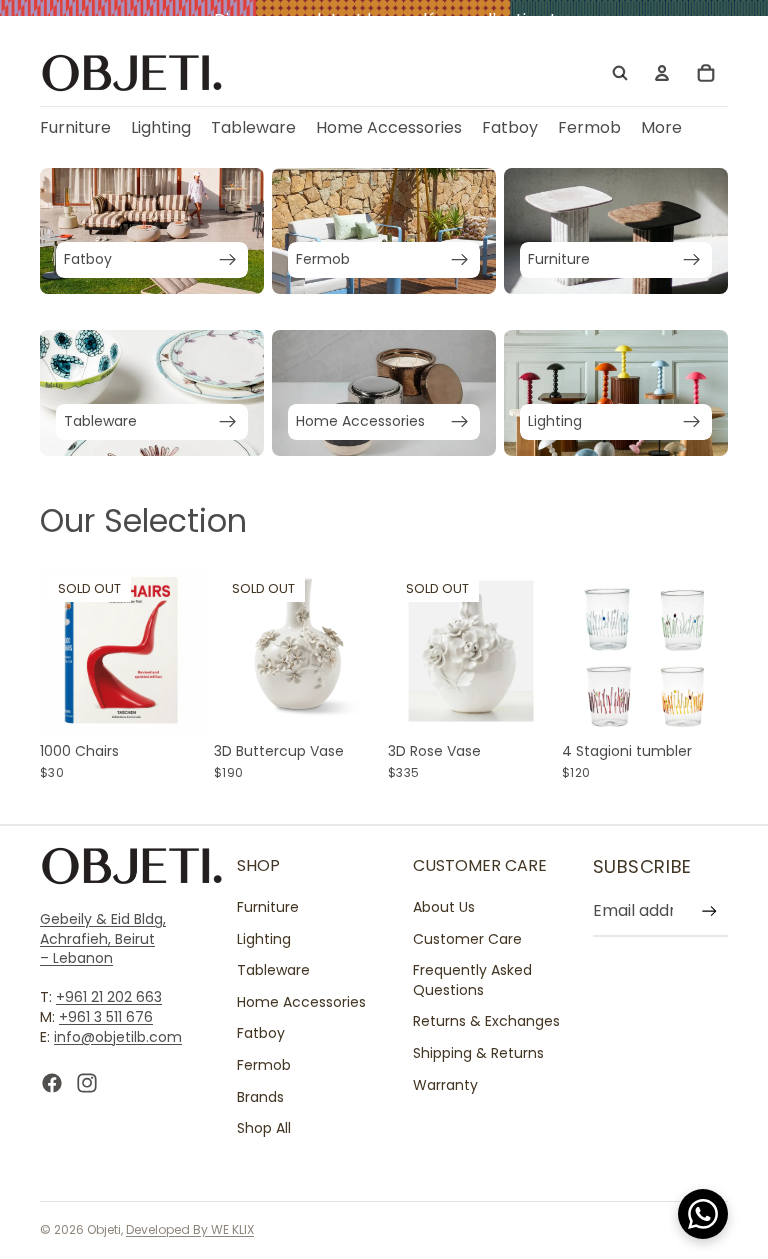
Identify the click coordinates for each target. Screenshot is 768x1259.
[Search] (620, 73)
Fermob (264, 1065)
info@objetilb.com (118, 1037)
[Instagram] (87, 1084)
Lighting (264, 939)
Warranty (445, 1085)
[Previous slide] (62, 651)
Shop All (264, 1129)
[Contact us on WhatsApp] (703, 1214)
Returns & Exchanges (486, 1022)
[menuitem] (661, 128)
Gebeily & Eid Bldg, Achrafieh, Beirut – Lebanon (103, 938)
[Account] (662, 73)
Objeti (104, 1229)
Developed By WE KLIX (190, 1229)
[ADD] (697, 703)
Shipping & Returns (478, 1053)
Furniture (268, 907)
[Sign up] (709, 911)
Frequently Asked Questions (472, 981)
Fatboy (261, 1034)
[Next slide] (184, 651)
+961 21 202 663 (109, 998)
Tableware (273, 971)
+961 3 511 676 (106, 1017)
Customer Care (467, 939)
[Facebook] (52, 1084)
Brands (260, 1097)
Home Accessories (301, 1002)
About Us (444, 907)
